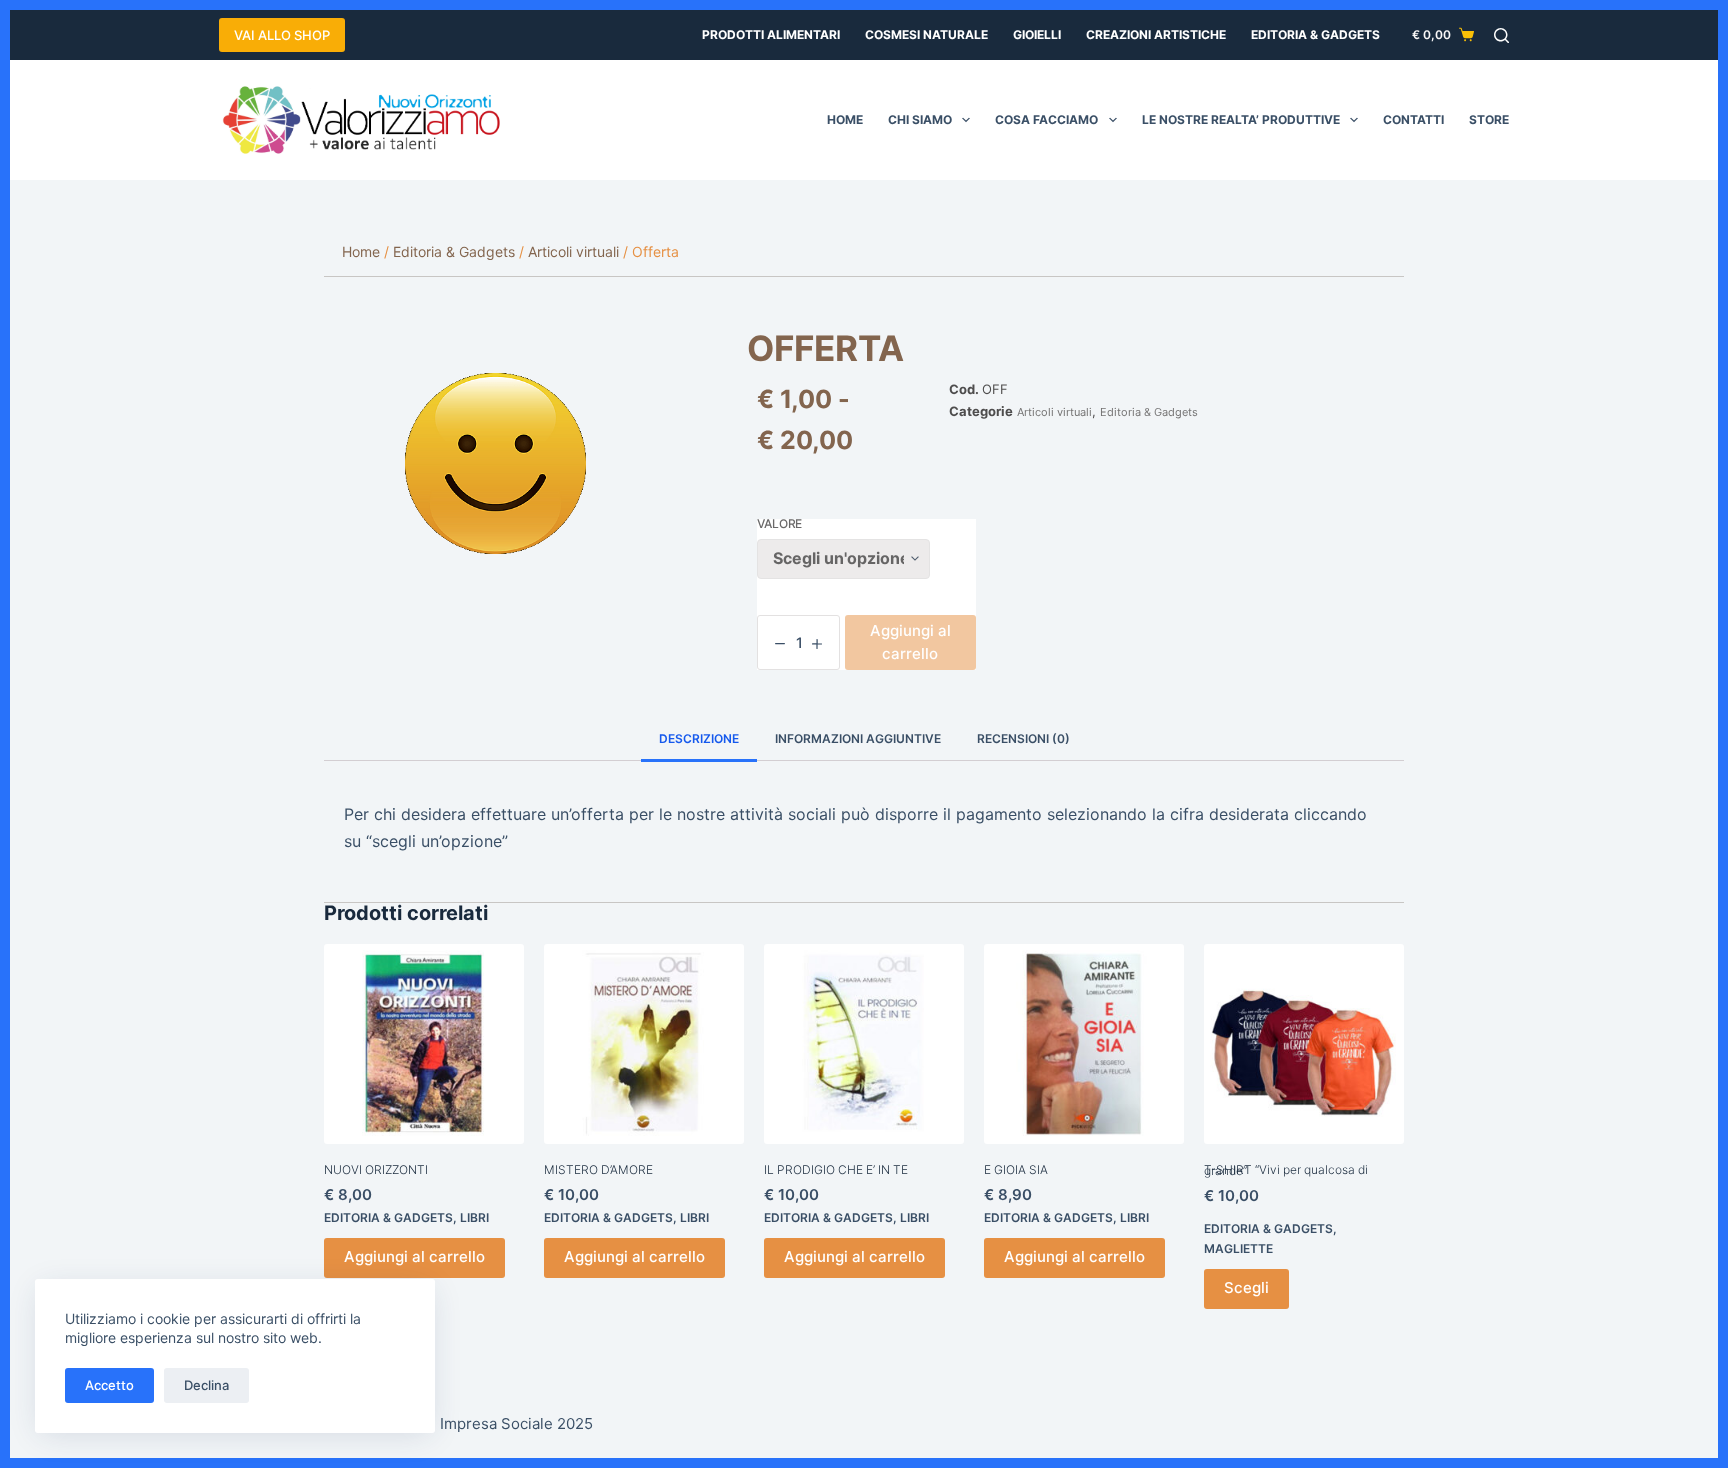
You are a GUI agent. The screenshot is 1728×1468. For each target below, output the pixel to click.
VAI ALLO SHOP (282, 35)
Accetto (109, 1385)
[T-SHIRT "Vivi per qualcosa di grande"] (1304, 1044)
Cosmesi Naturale (926, 34)
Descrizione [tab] (699, 738)
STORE (1489, 119)
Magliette (1238, 1248)
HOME (845, 119)
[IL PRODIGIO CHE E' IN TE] (864, 1044)
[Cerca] (1501, 35)
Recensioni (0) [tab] (1023, 738)
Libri (474, 1217)
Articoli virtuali (1054, 412)
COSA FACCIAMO (1046, 119)
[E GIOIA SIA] (1084, 1044)
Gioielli (1037, 34)
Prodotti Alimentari (771, 34)
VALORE (779, 524)
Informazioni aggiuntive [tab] (858, 738)
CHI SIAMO (920, 119)
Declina (206, 1385)
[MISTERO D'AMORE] (644, 1044)
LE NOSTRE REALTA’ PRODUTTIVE (1241, 119)
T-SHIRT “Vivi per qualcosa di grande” (1286, 1170)
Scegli (1246, 1287)
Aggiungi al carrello (910, 642)
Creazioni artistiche (1156, 34)
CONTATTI (1413, 119)
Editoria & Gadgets (1315, 34)
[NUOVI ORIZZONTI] (424, 1044)
